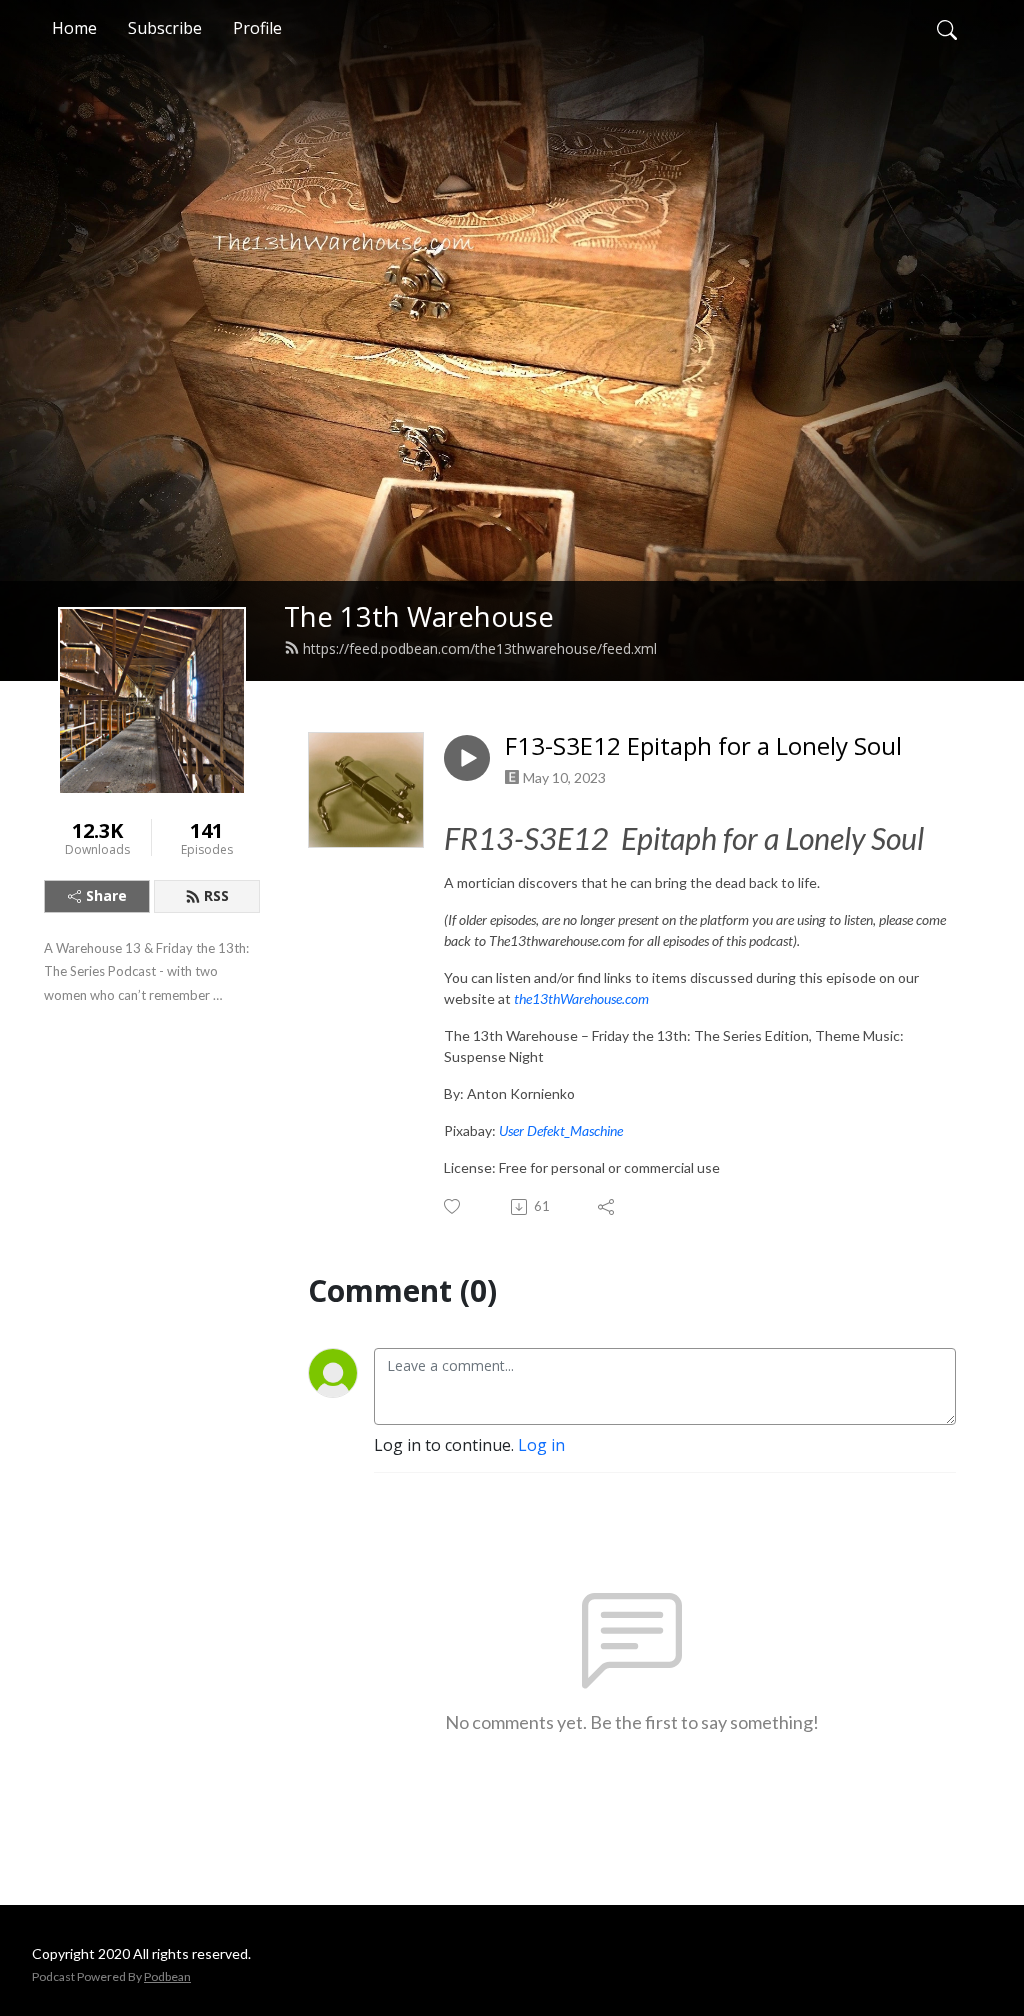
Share (106, 895)
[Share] (607, 1207)
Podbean (167, 1976)
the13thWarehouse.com (583, 998)
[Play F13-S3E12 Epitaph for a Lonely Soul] (467, 758)
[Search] (947, 28)
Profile (257, 28)
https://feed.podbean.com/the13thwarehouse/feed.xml (480, 648)
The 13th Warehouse (419, 616)
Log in (541, 1445)
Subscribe (165, 28)
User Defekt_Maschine (561, 1130)
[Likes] (453, 1206)
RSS (216, 895)
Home (74, 28)
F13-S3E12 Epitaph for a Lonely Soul (703, 746)
